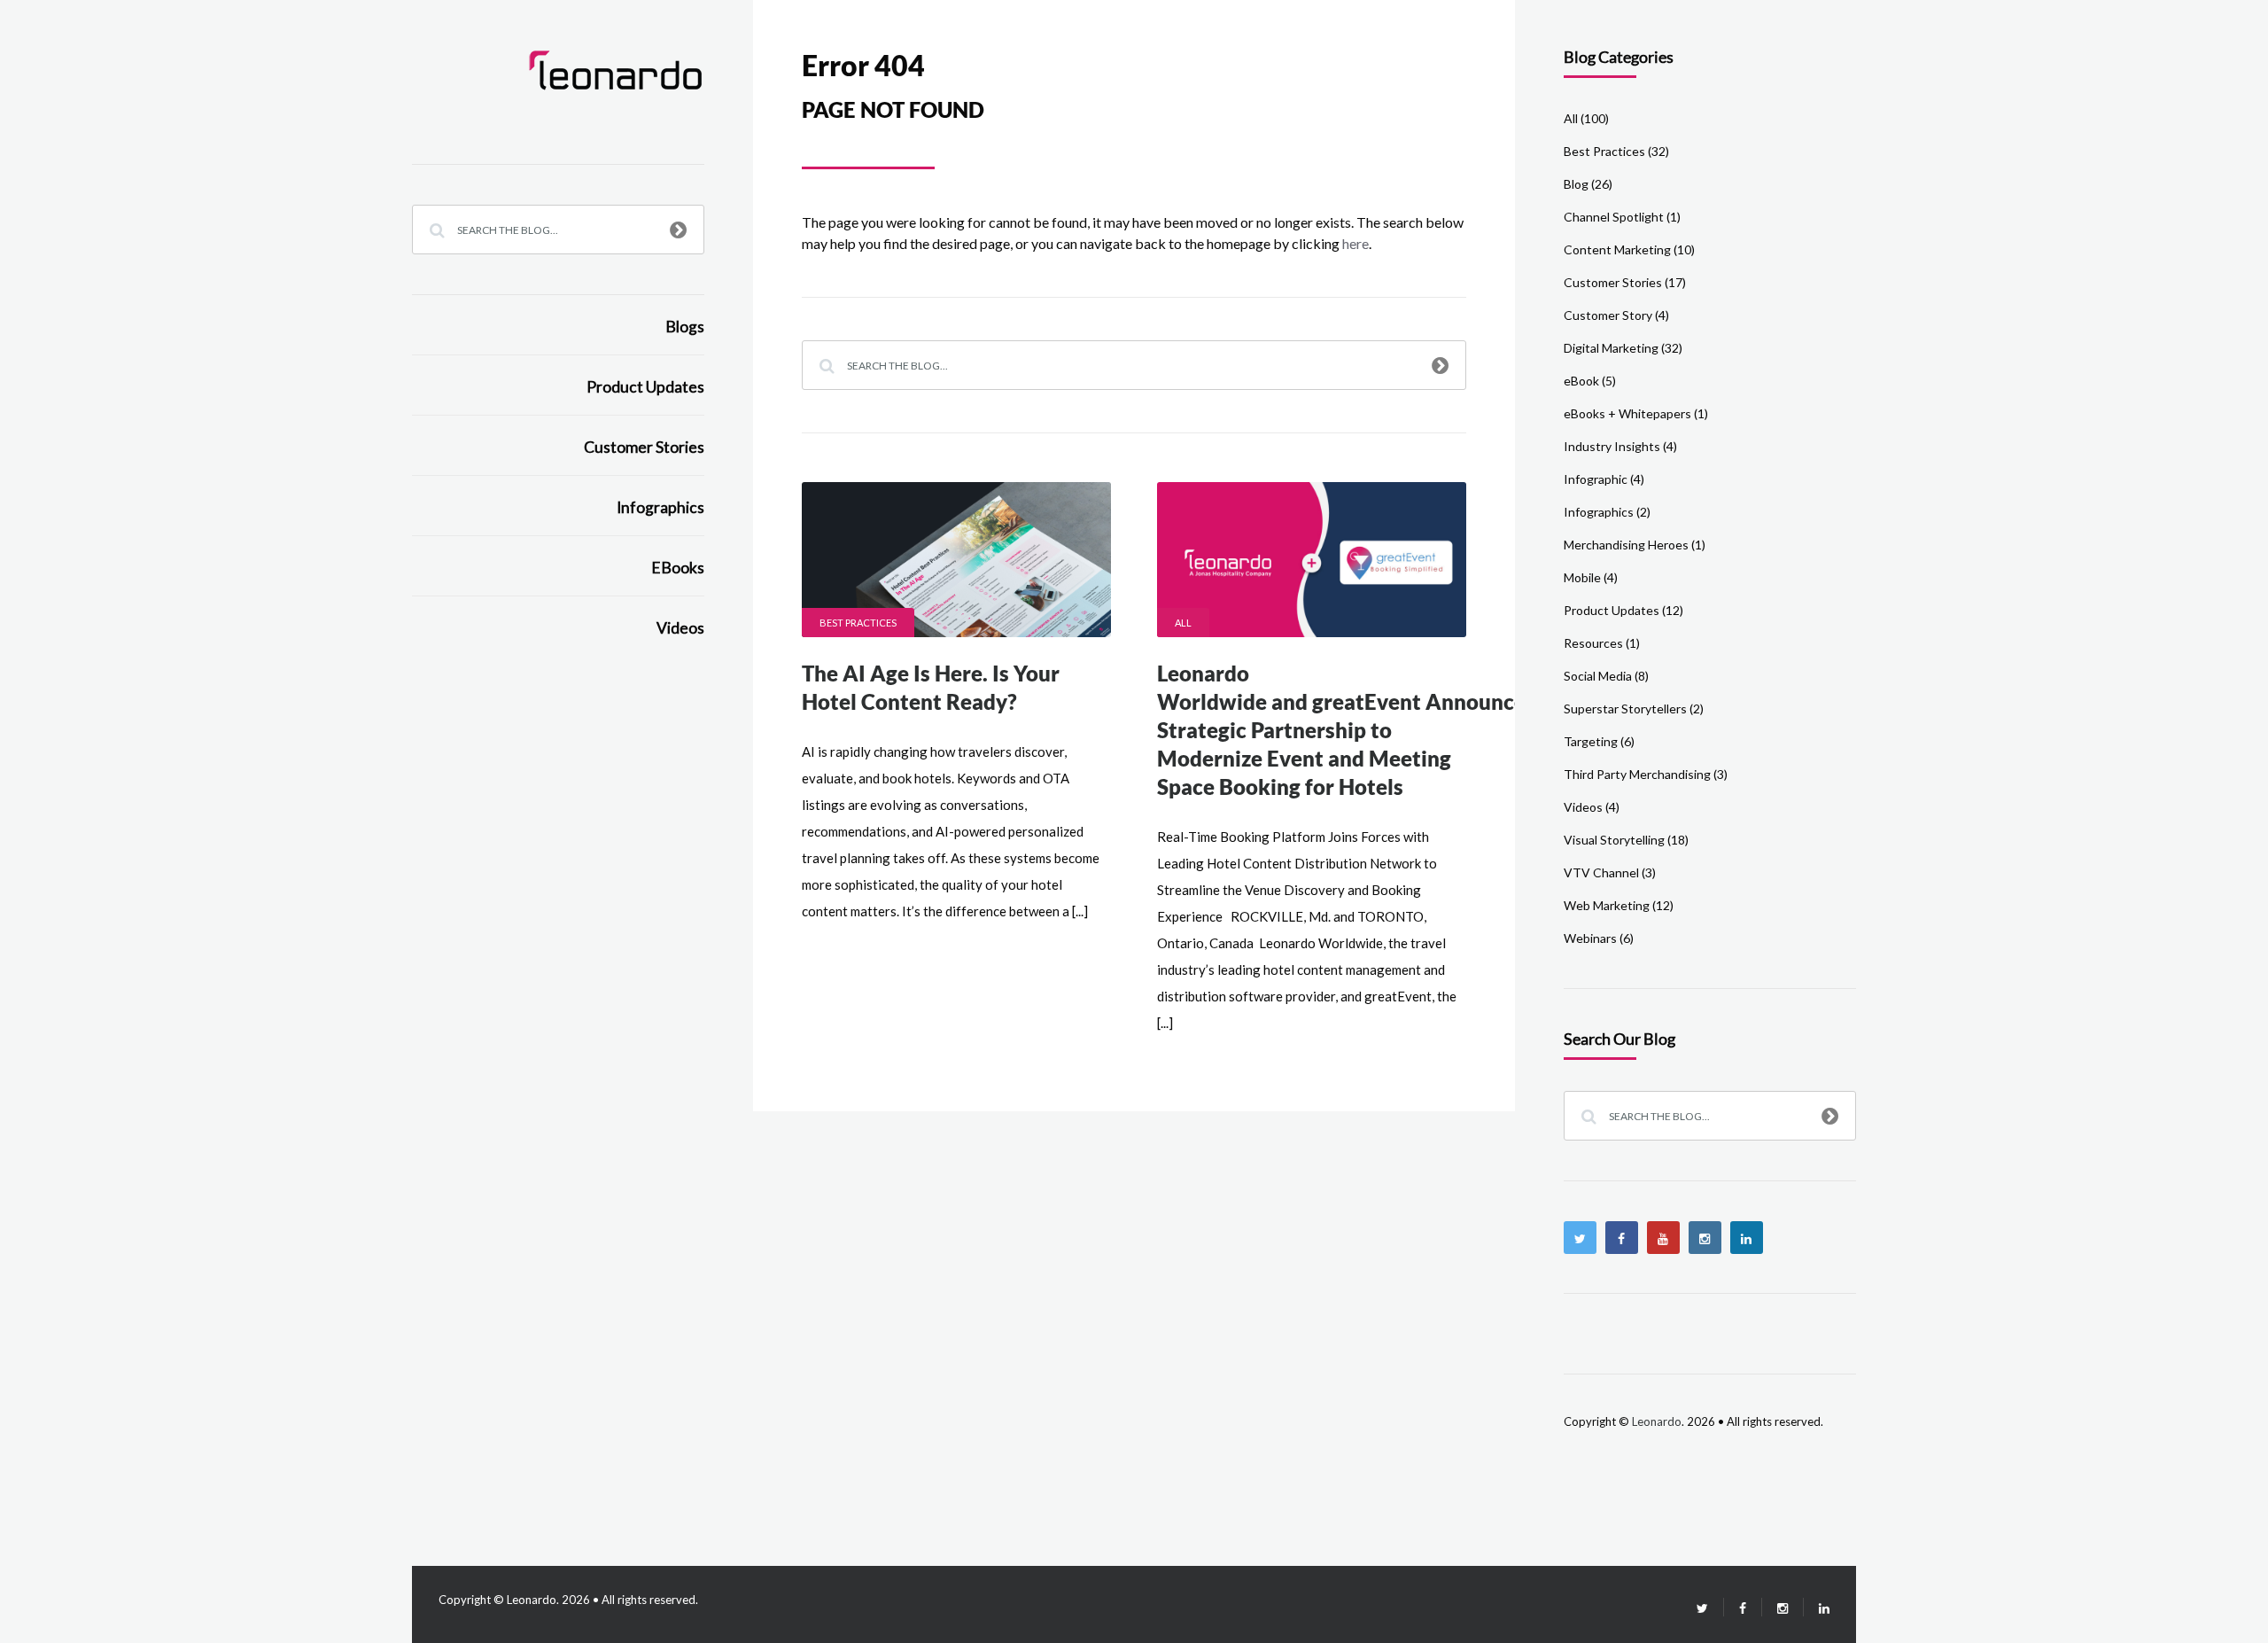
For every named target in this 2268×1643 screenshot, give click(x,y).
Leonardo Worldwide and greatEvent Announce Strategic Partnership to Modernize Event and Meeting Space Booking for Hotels (1341, 730)
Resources (1593, 643)
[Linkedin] (1747, 1238)
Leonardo (1657, 1421)
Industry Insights (1612, 446)
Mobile (1582, 577)
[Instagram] (1705, 1238)
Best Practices (858, 623)
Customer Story (1608, 315)
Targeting (1591, 741)
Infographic (1596, 479)
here (1355, 243)
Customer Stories (644, 447)
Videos (680, 628)
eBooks (678, 568)
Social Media (1598, 676)
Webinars (1590, 938)
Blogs (685, 327)
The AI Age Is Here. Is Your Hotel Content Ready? (931, 687)
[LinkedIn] (1817, 1608)
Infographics (660, 507)
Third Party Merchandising (1637, 774)
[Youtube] (1663, 1238)
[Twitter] (1580, 1238)
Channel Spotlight (1614, 217)
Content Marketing (1617, 249)
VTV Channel (1601, 872)
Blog (1576, 184)
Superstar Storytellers (1625, 709)
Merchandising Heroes (1626, 545)
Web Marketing (1607, 905)
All (1183, 623)
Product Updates (645, 387)
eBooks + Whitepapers (1627, 413)
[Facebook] (1622, 1238)
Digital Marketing (1611, 348)
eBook (1581, 381)
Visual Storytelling (1614, 840)
